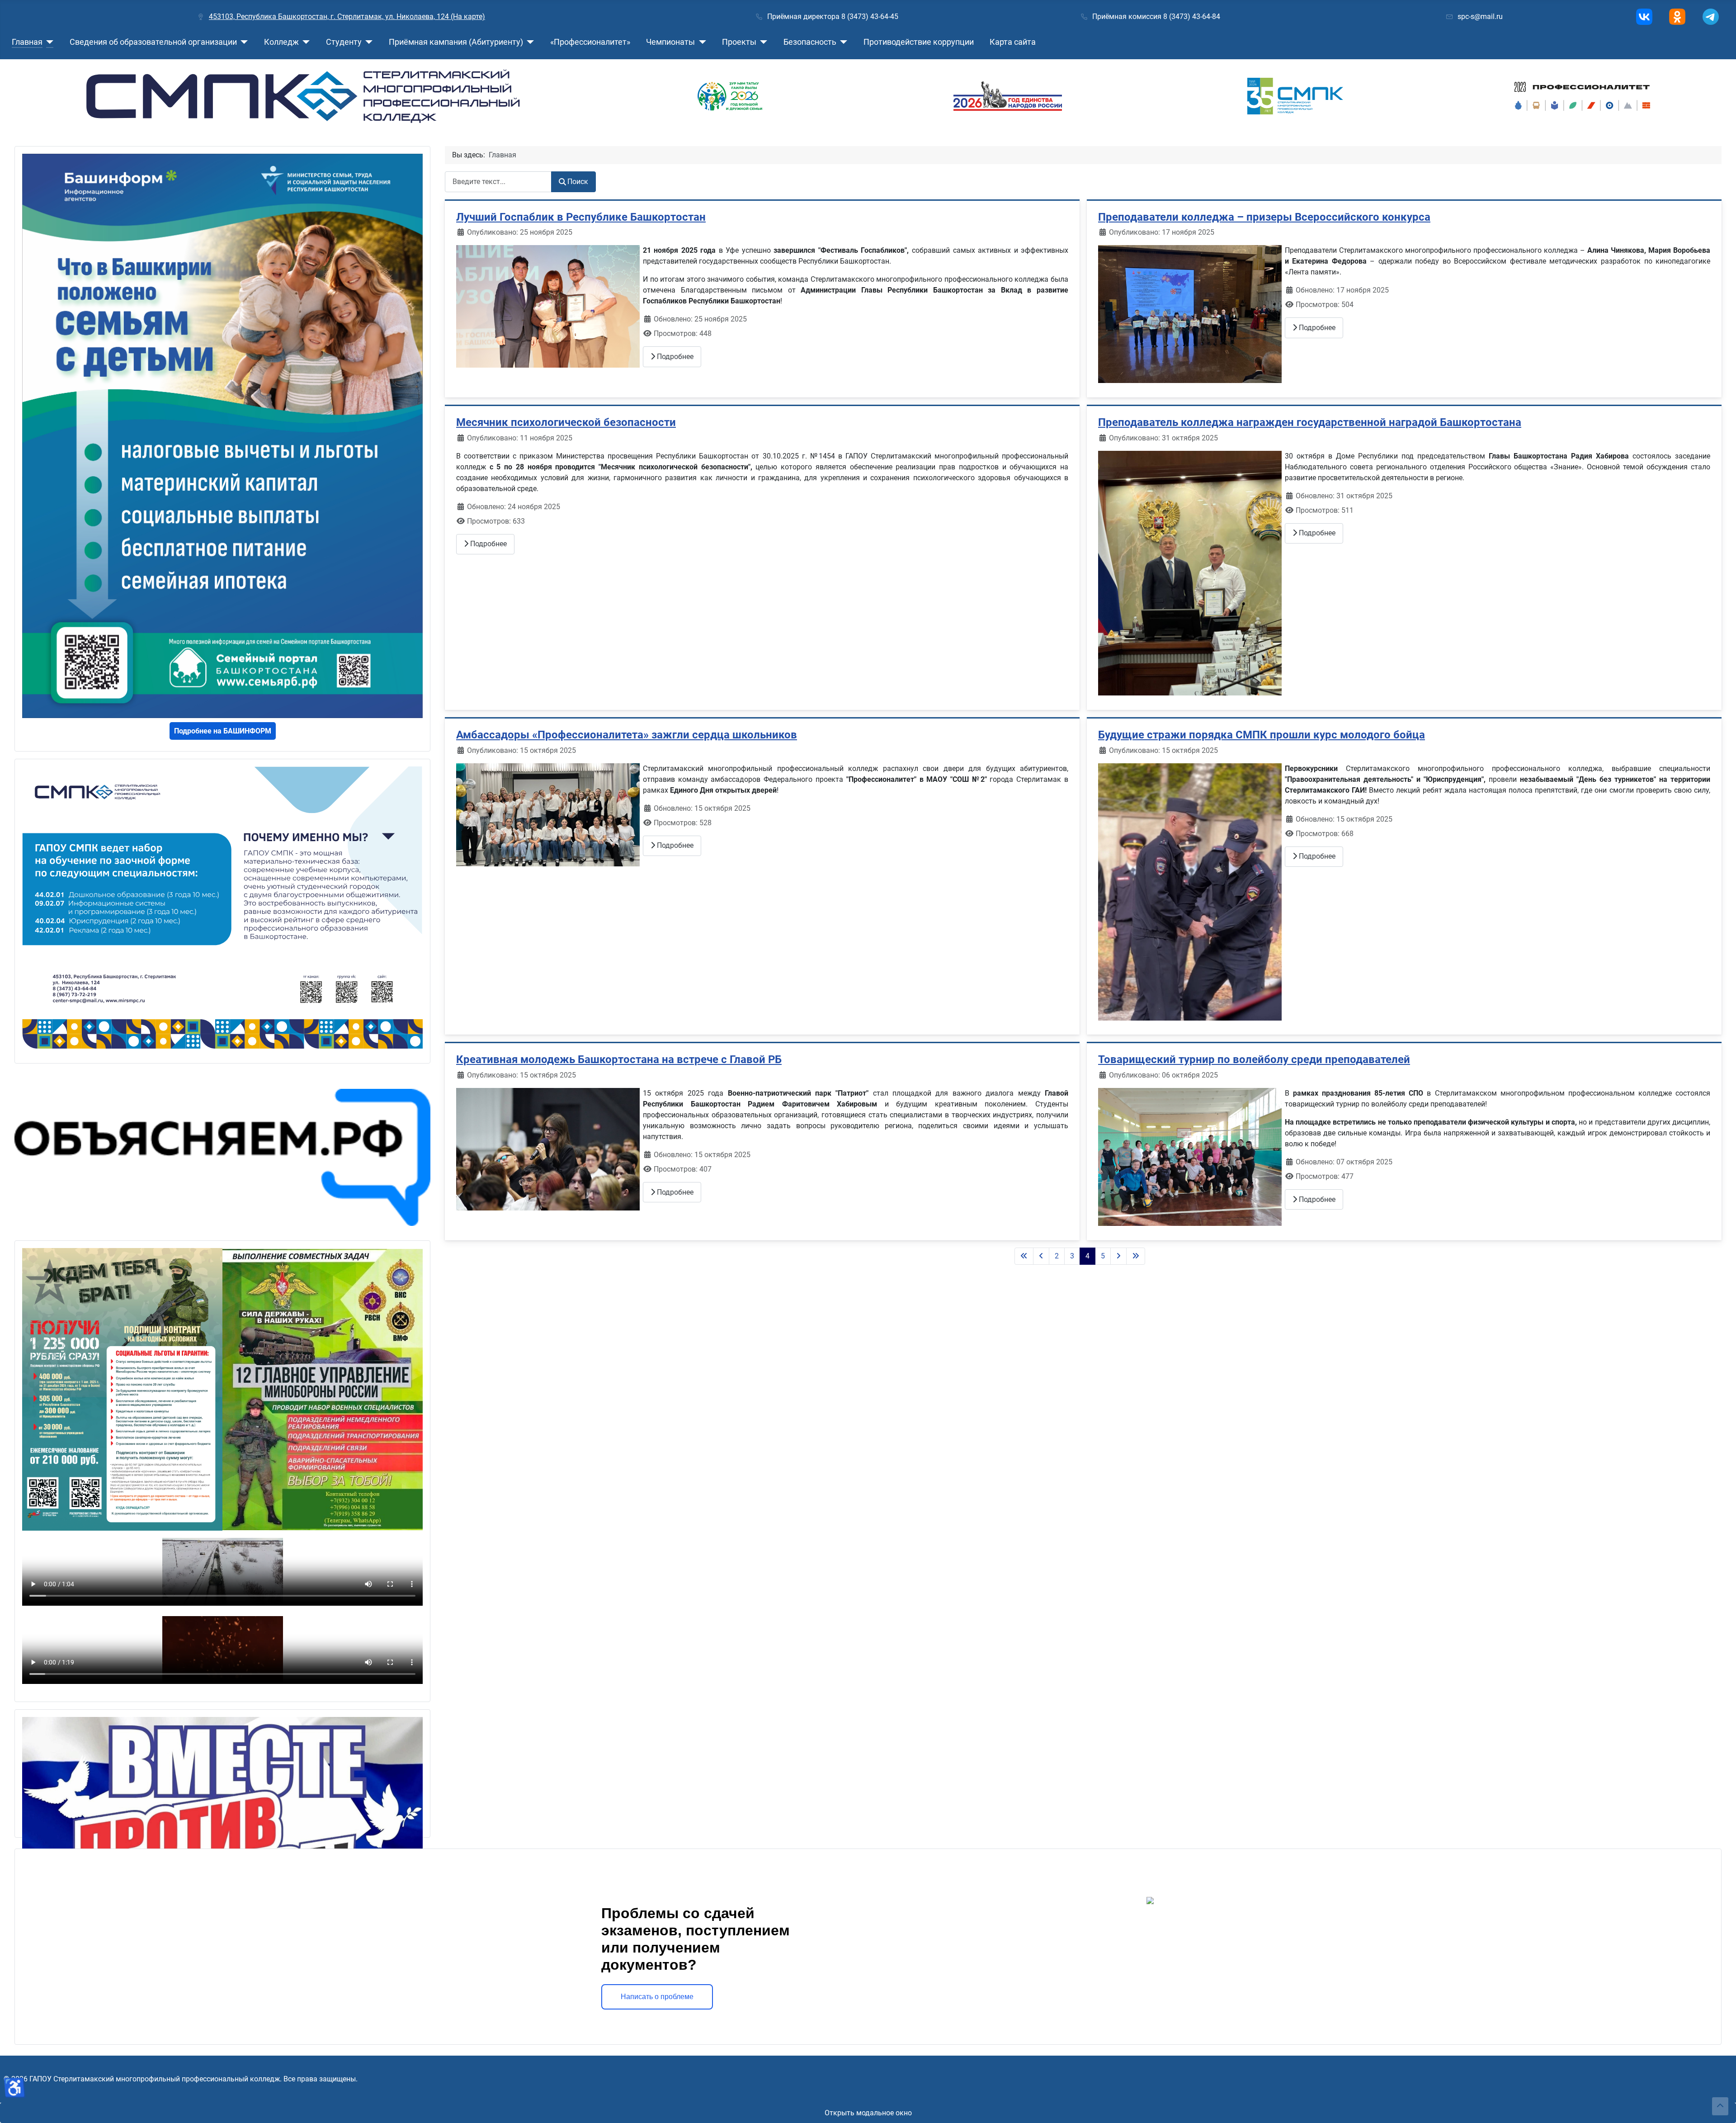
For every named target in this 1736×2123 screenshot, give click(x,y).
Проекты (739, 42)
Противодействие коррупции (919, 42)
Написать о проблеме (657, 1997)
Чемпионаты (670, 42)
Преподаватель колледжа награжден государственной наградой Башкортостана (1310, 422)
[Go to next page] (1118, 1256)
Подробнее (674, 357)
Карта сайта (1013, 42)
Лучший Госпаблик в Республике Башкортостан (581, 217)
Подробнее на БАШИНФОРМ (223, 731)
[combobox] (498, 182)
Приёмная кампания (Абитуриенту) (456, 42)
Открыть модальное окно (868, 2113)
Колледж (281, 42)
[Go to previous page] (1041, 1256)
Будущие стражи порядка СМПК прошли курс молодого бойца (1262, 735)
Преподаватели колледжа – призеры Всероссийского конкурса (1264, 217)
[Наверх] (1720, 2106)
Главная (27, 42)
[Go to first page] (1024, 1256)
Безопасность (810, 42)
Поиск (578, 182)
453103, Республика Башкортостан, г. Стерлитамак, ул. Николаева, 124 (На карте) (347, 17)
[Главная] (48, 42)
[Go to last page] (1136, 1256)
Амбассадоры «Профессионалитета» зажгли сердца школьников (627, 735)
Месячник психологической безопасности (566, 422)
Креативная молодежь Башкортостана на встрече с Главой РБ (619, 1059)
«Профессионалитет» (590, 42)
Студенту (344, 42)
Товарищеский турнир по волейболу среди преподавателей (1254, 1059)
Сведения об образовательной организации (153, 42)
